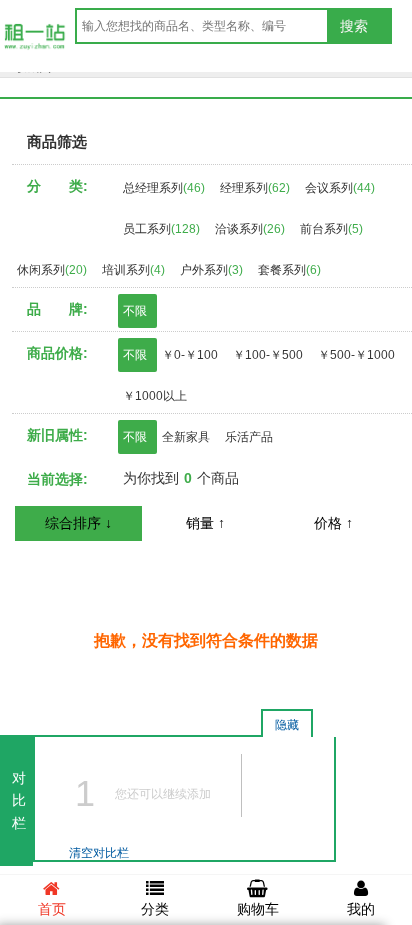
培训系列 (133, 270)
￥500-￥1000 (356, 355)
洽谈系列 (250, 229)
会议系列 (340, 188)
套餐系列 (289, 270)
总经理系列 (164, 188)
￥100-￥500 (268, 355)
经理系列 (255, 188)
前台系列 (331, 229)
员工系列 (161, 229)
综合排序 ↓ (78, 523)
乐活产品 (249, 437)
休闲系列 (52, 270)
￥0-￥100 (190, 355)
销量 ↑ (205, 523)
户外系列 (211, 270)
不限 (135, 311)
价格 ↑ (333, 523)
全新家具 (186, 437)
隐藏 (287, 725)
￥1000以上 (155, 396)
